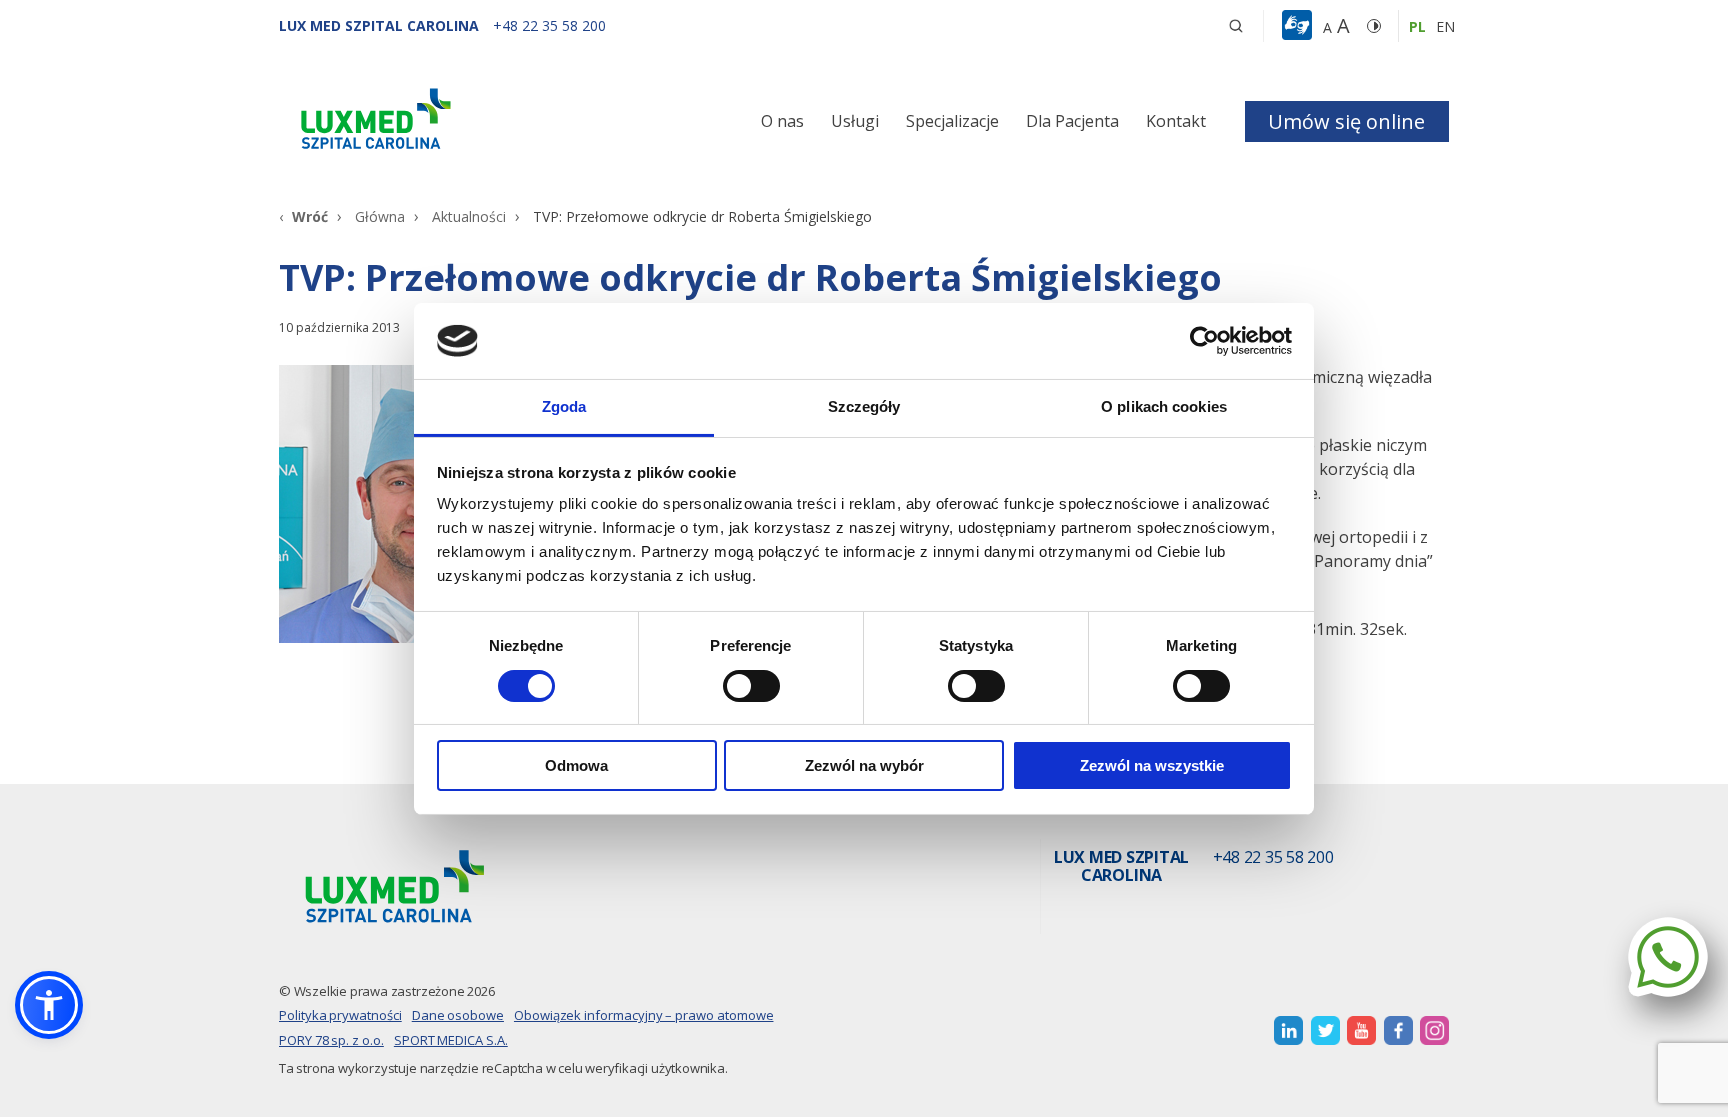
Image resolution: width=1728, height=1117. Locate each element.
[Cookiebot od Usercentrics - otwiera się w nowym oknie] (1204, 341)
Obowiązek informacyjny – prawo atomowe (644, 1015)
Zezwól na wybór (864, 765)
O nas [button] (782, 121)
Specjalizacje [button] (952, 121)
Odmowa (576, 765)
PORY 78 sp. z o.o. (331, 1040)
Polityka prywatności (340, 1015)
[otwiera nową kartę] (1288, 1030)
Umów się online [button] (1346, 121)
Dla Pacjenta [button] (1072, 121)
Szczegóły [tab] (864, 406)
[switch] (751, 686)
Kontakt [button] (1176, 121)
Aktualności (469, 216)
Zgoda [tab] (564, 406)
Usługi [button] (855, 121)
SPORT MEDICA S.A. (451, 1040)
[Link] (464, 122)
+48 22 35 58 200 (1273, 858)
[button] (1236, 26)
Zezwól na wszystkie (1152, 765)
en (1445, 26)
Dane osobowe (458, 1015)
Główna (380, 216)
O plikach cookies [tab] (1164, 406)
